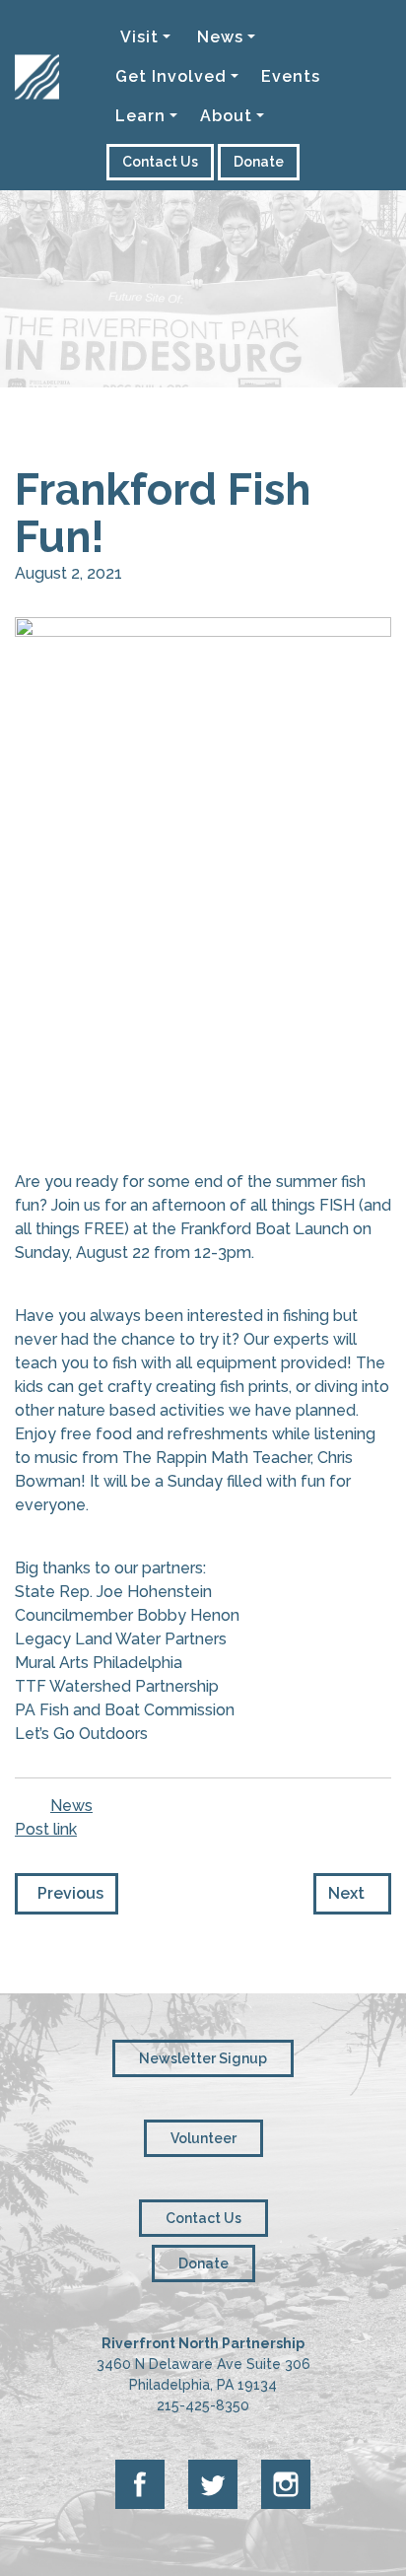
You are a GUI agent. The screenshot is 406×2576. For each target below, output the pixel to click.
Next (352, 1893)
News (71, 1806)
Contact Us (160, 162)
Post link (46, 1829)
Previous (67, 1893)
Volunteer (203, 2138)
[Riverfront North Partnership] (37, 31)
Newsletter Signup (203, 2058)
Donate (259, 162)
